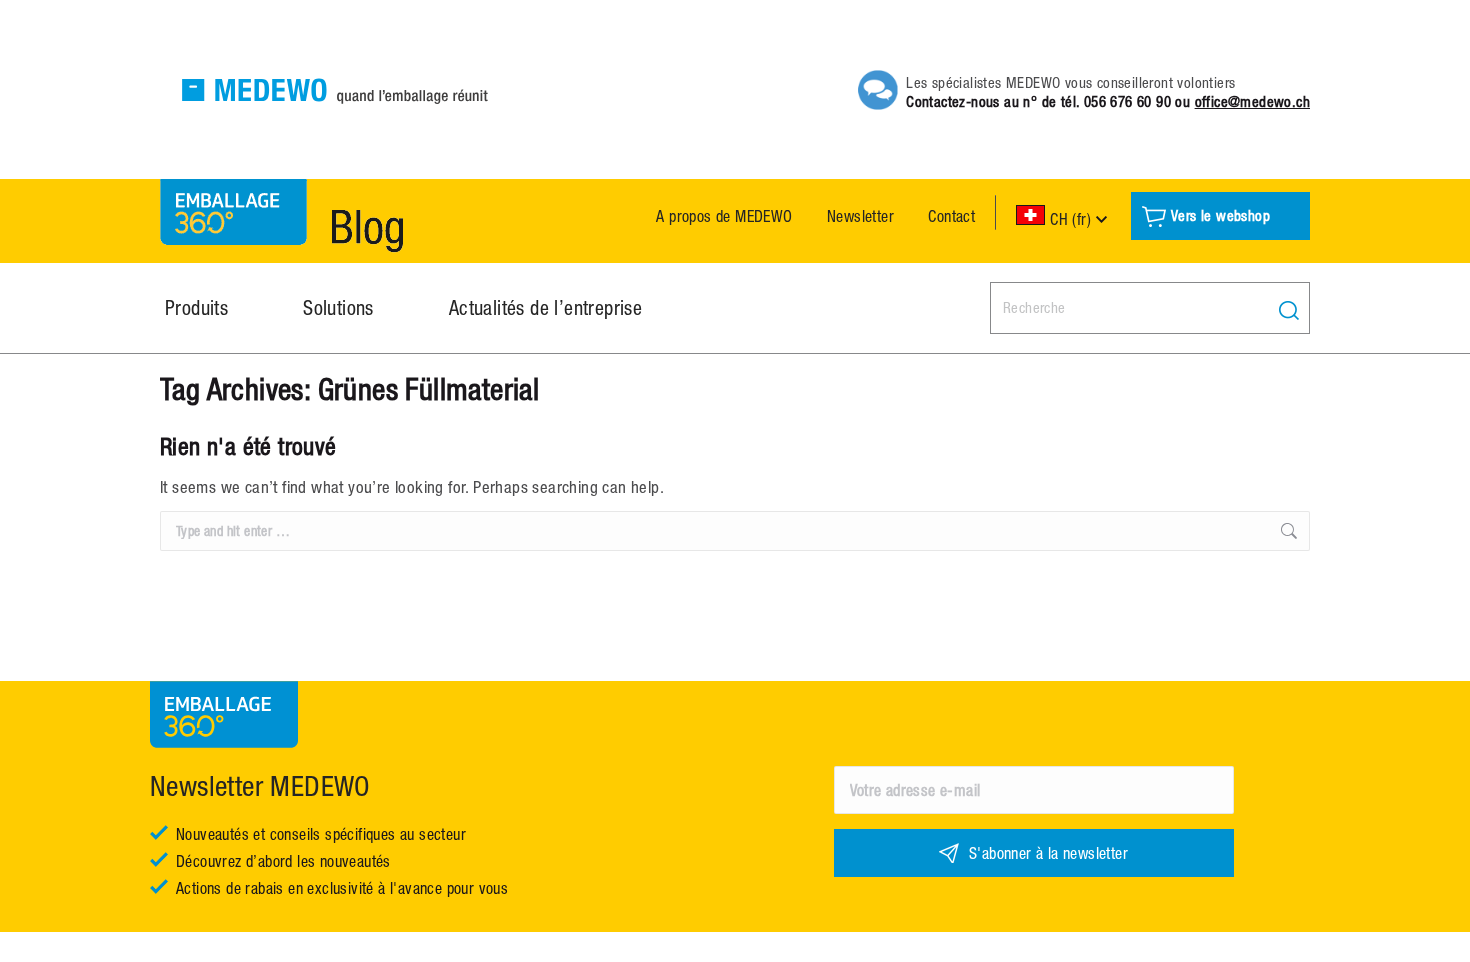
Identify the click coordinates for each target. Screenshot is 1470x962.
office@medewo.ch (1252, 101)
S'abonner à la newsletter (1048, 853)
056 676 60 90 (1127, 101)
